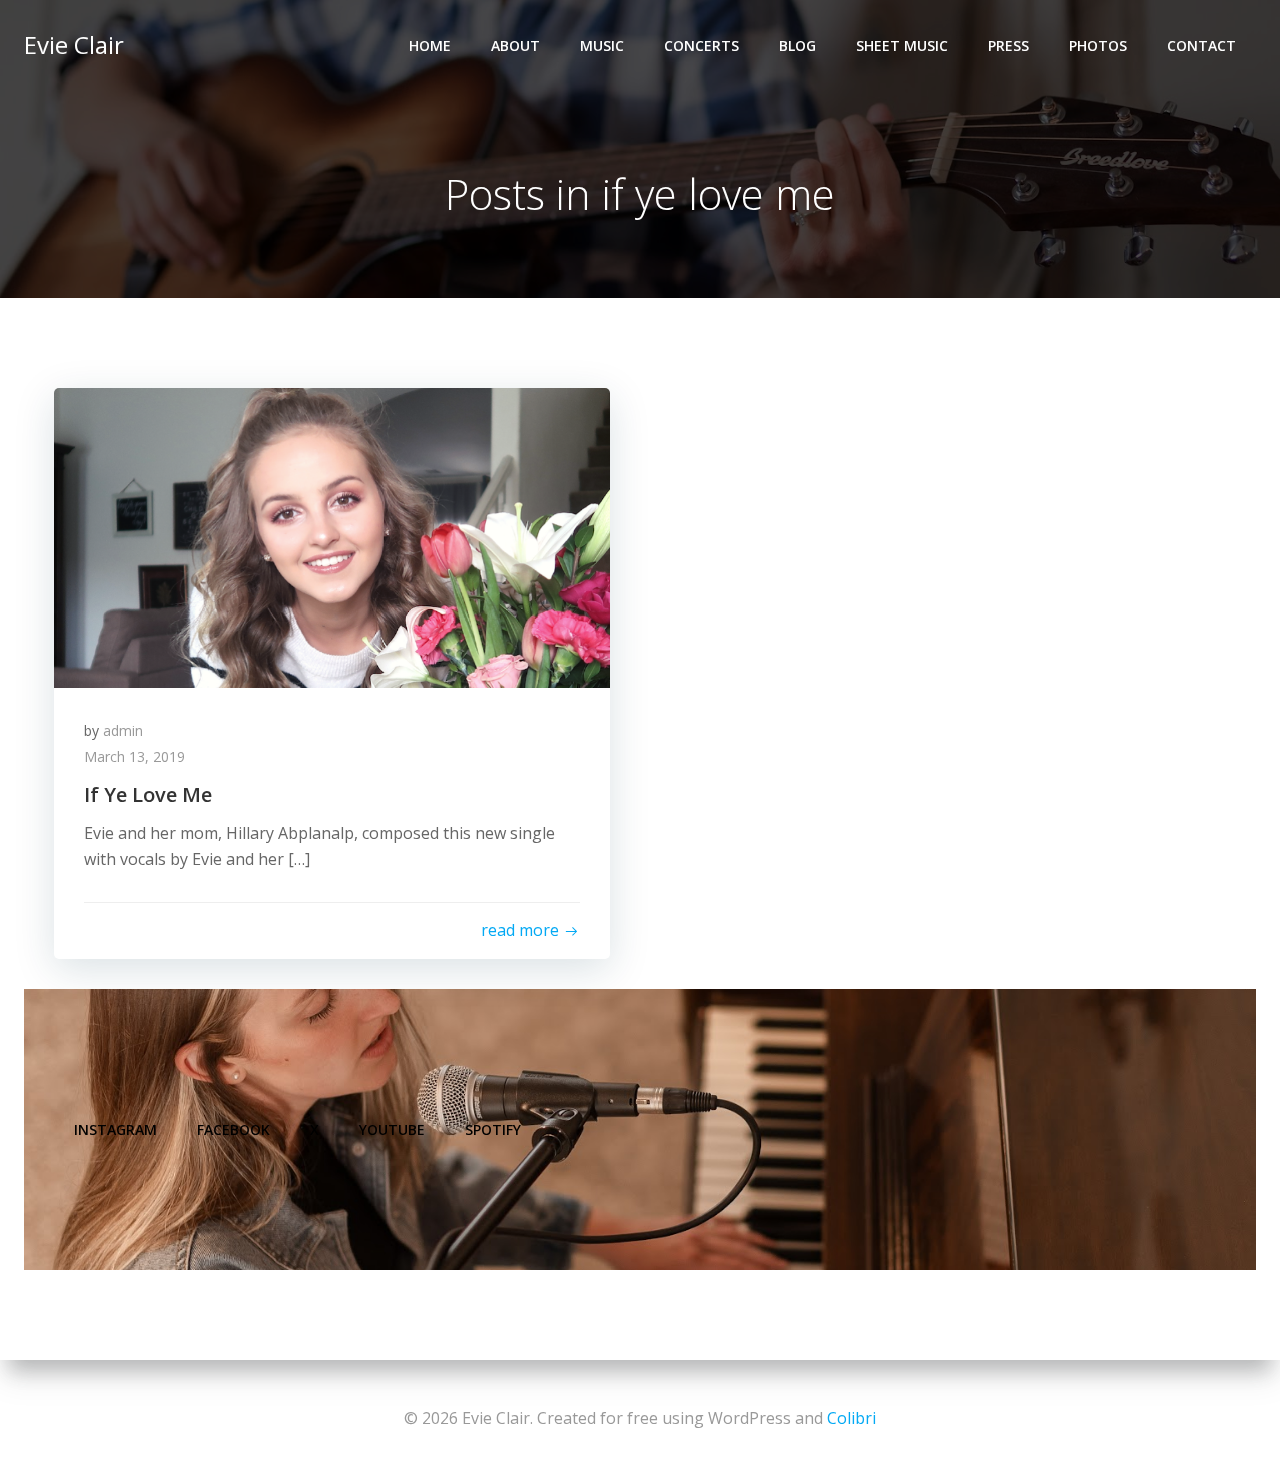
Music (602, 45)
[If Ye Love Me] (332, 536)
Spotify (493, 1129)
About (515, 45)
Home (430, 45)
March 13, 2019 (134, 756)
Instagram (115, 1129)
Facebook (233, 1129)
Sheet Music (902, 45)
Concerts (701, 45)
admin (123, 730)
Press (1008, 45)
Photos (1098, 45)
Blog (797, 45)
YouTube (392, 1129)
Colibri (851, 1418)
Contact (1201, 45)
